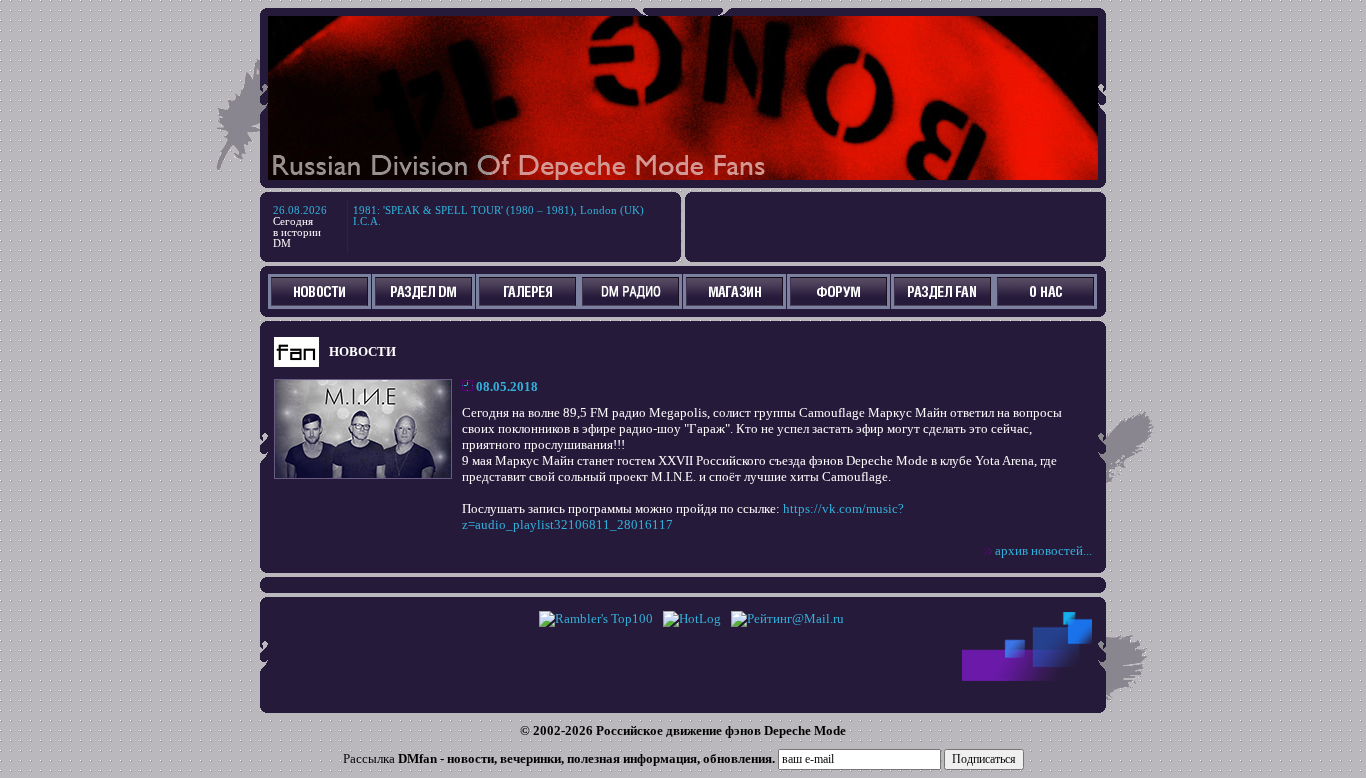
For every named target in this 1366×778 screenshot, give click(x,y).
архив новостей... (1043, 550)
